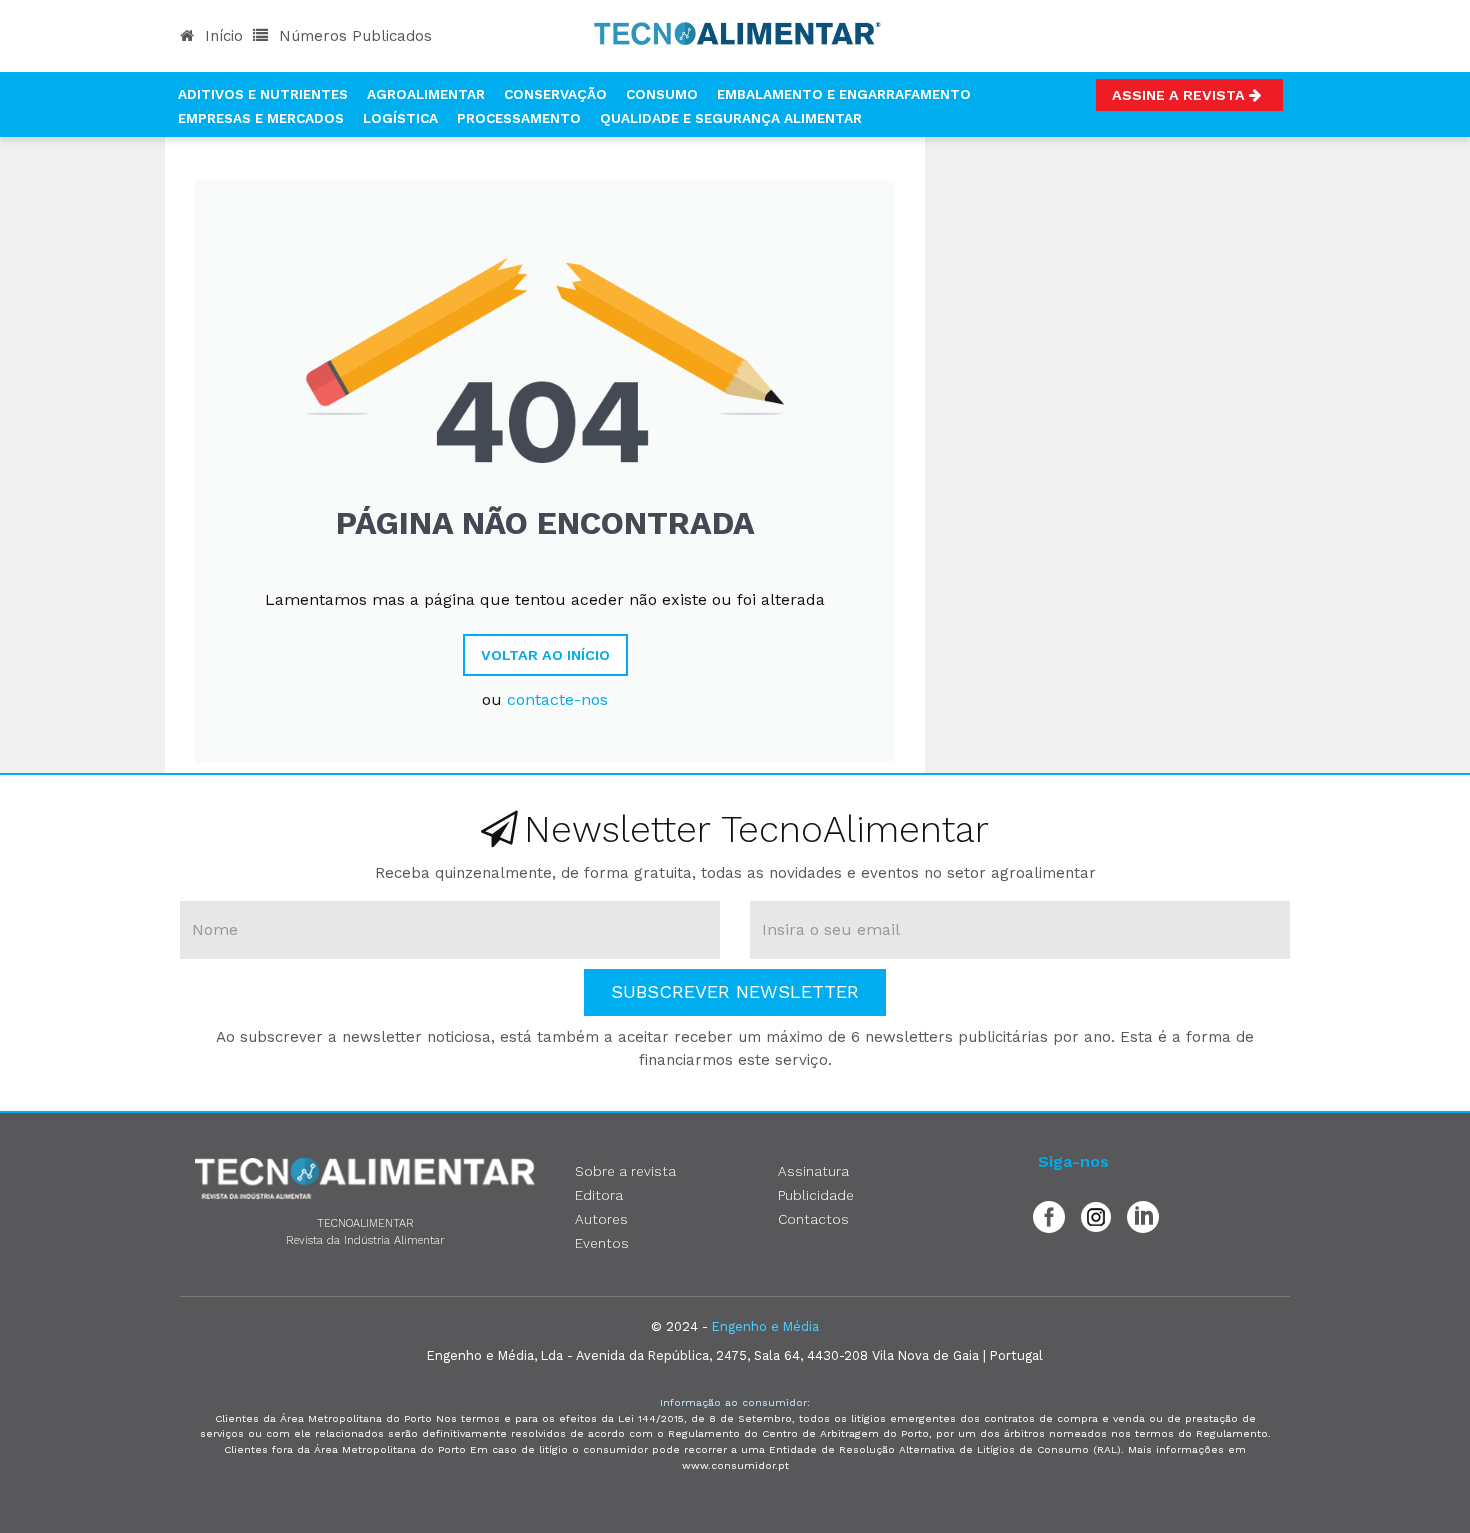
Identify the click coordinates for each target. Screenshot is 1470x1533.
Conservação (555, 94)
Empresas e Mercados (261, 118)
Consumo (662, 94)
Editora (599, 1195)
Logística (400, 118)
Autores (601, 1219)
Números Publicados (353, 36)
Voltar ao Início (545, 655)
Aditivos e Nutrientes (263, 94)
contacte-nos (557, 699)
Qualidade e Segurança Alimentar (731, 118)
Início (221, 36)
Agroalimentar (426, 94)
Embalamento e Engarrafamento (844, 94)
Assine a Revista (1180, 95)
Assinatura (813, 1171)
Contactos (813, 1219)
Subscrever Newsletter (735, 991)
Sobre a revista (625, 1171)
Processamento (519, 118)
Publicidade (816, 1195)
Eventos (602, 1243)
